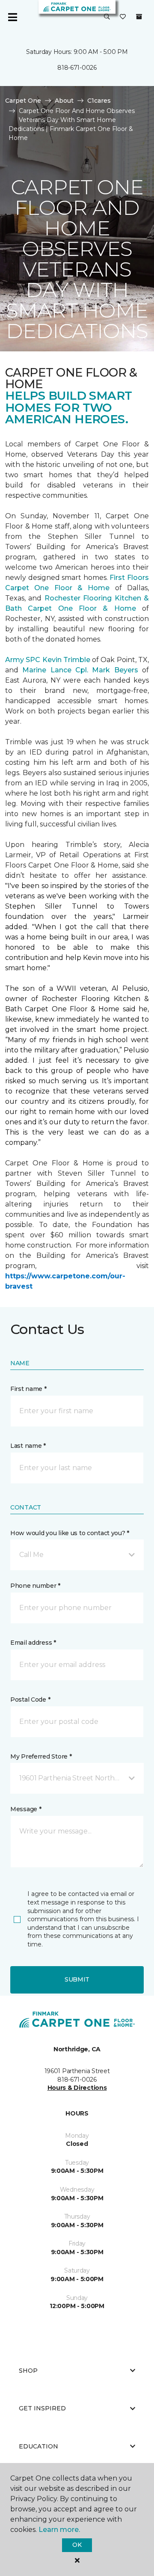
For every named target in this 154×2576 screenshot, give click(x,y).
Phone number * (35, 1586)
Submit (77, 1979)
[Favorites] (123, 17)
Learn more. (59, 2530)
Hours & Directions (77, 2088)
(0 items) (139, 17)
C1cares (99, 101)
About (64, 101)
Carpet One (23, 101)
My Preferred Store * (41, 1756)
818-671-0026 (77, 68)
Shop (28, 2371)
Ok (77, 2545)
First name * (28, 1389)
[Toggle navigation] (12, 17)
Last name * (28, 1446)
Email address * (33, 1643)
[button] (107, 17)
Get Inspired (42, 2408)
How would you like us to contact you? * (70, 1533)
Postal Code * (30, 1700)
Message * (26, 1809)
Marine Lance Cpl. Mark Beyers (80, 670)
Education (38, 2446)
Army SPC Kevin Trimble (48, 660)
